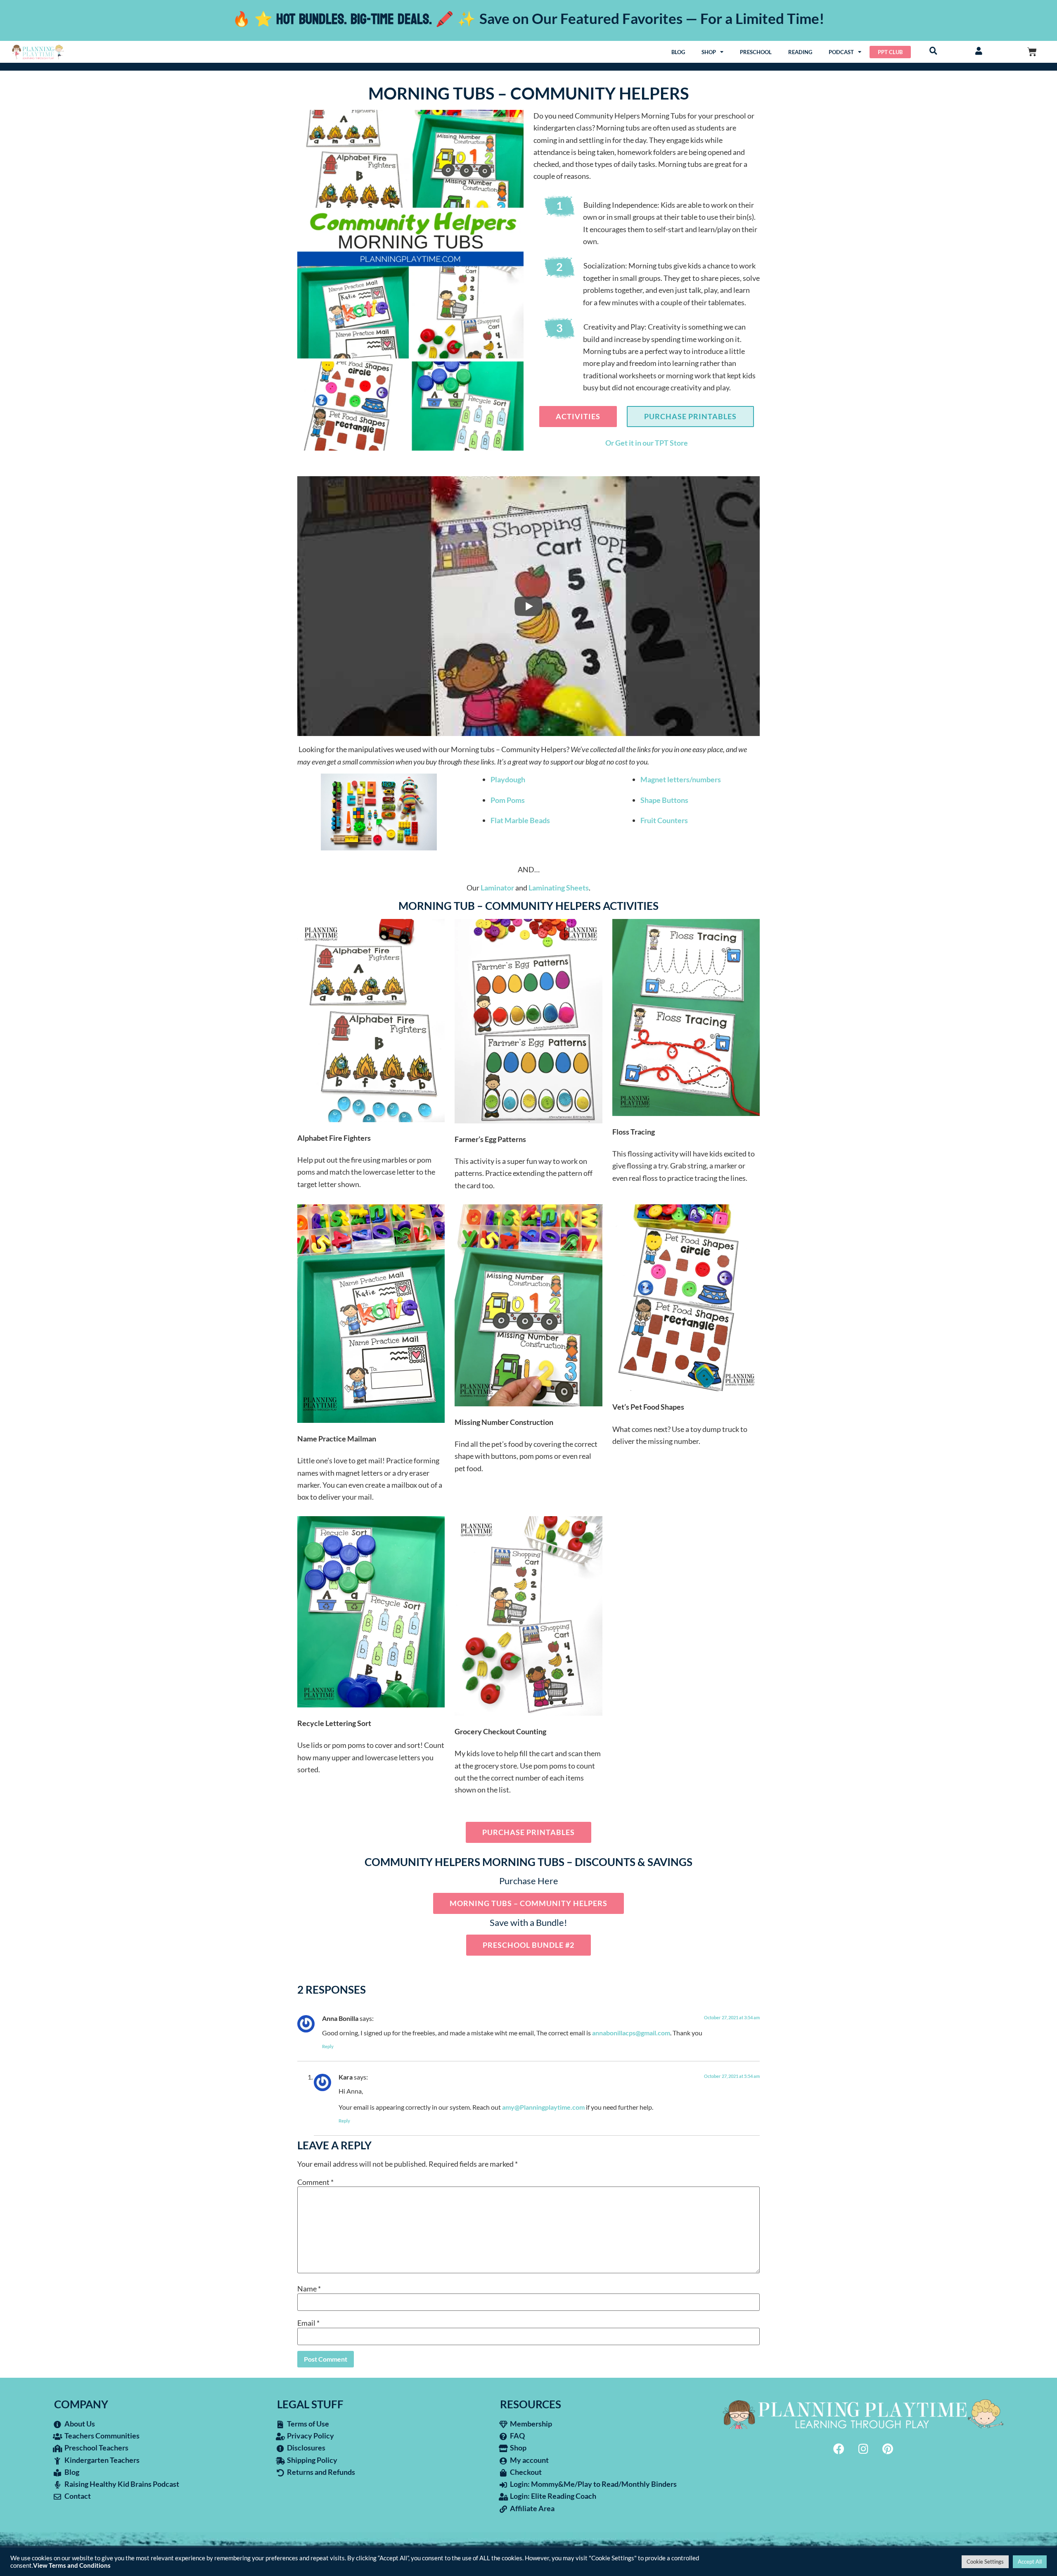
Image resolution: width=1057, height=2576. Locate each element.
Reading (800, 52)
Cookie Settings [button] (985, 2562)
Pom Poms (508, 800)
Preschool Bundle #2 (528, 1945)
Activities (578, 416)
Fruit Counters (664, 820)
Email (308, 2323)
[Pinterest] (888, 2449)
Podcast (841, 52)
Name (309, 2289)
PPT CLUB (890, 52)
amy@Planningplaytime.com (543, 2107)
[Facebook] (839, 2449)
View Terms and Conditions (72, 2565)
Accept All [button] (1030, 2562)
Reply (328, 2046)
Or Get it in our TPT (638, 443)
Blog (678, 52)
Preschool (756, 52)
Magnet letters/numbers (681, 779)
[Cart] (1032, 52)
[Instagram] (863, 2449)
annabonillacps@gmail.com (631, 2033)
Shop (709, 52)
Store (679, 443)
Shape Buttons (664, 800)
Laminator (497, 888)
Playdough (508, 779)
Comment (315, 2182)
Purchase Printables (690, 416)
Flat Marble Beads (520, 820)
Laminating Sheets (559, 888)
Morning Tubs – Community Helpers (528, 1903)
